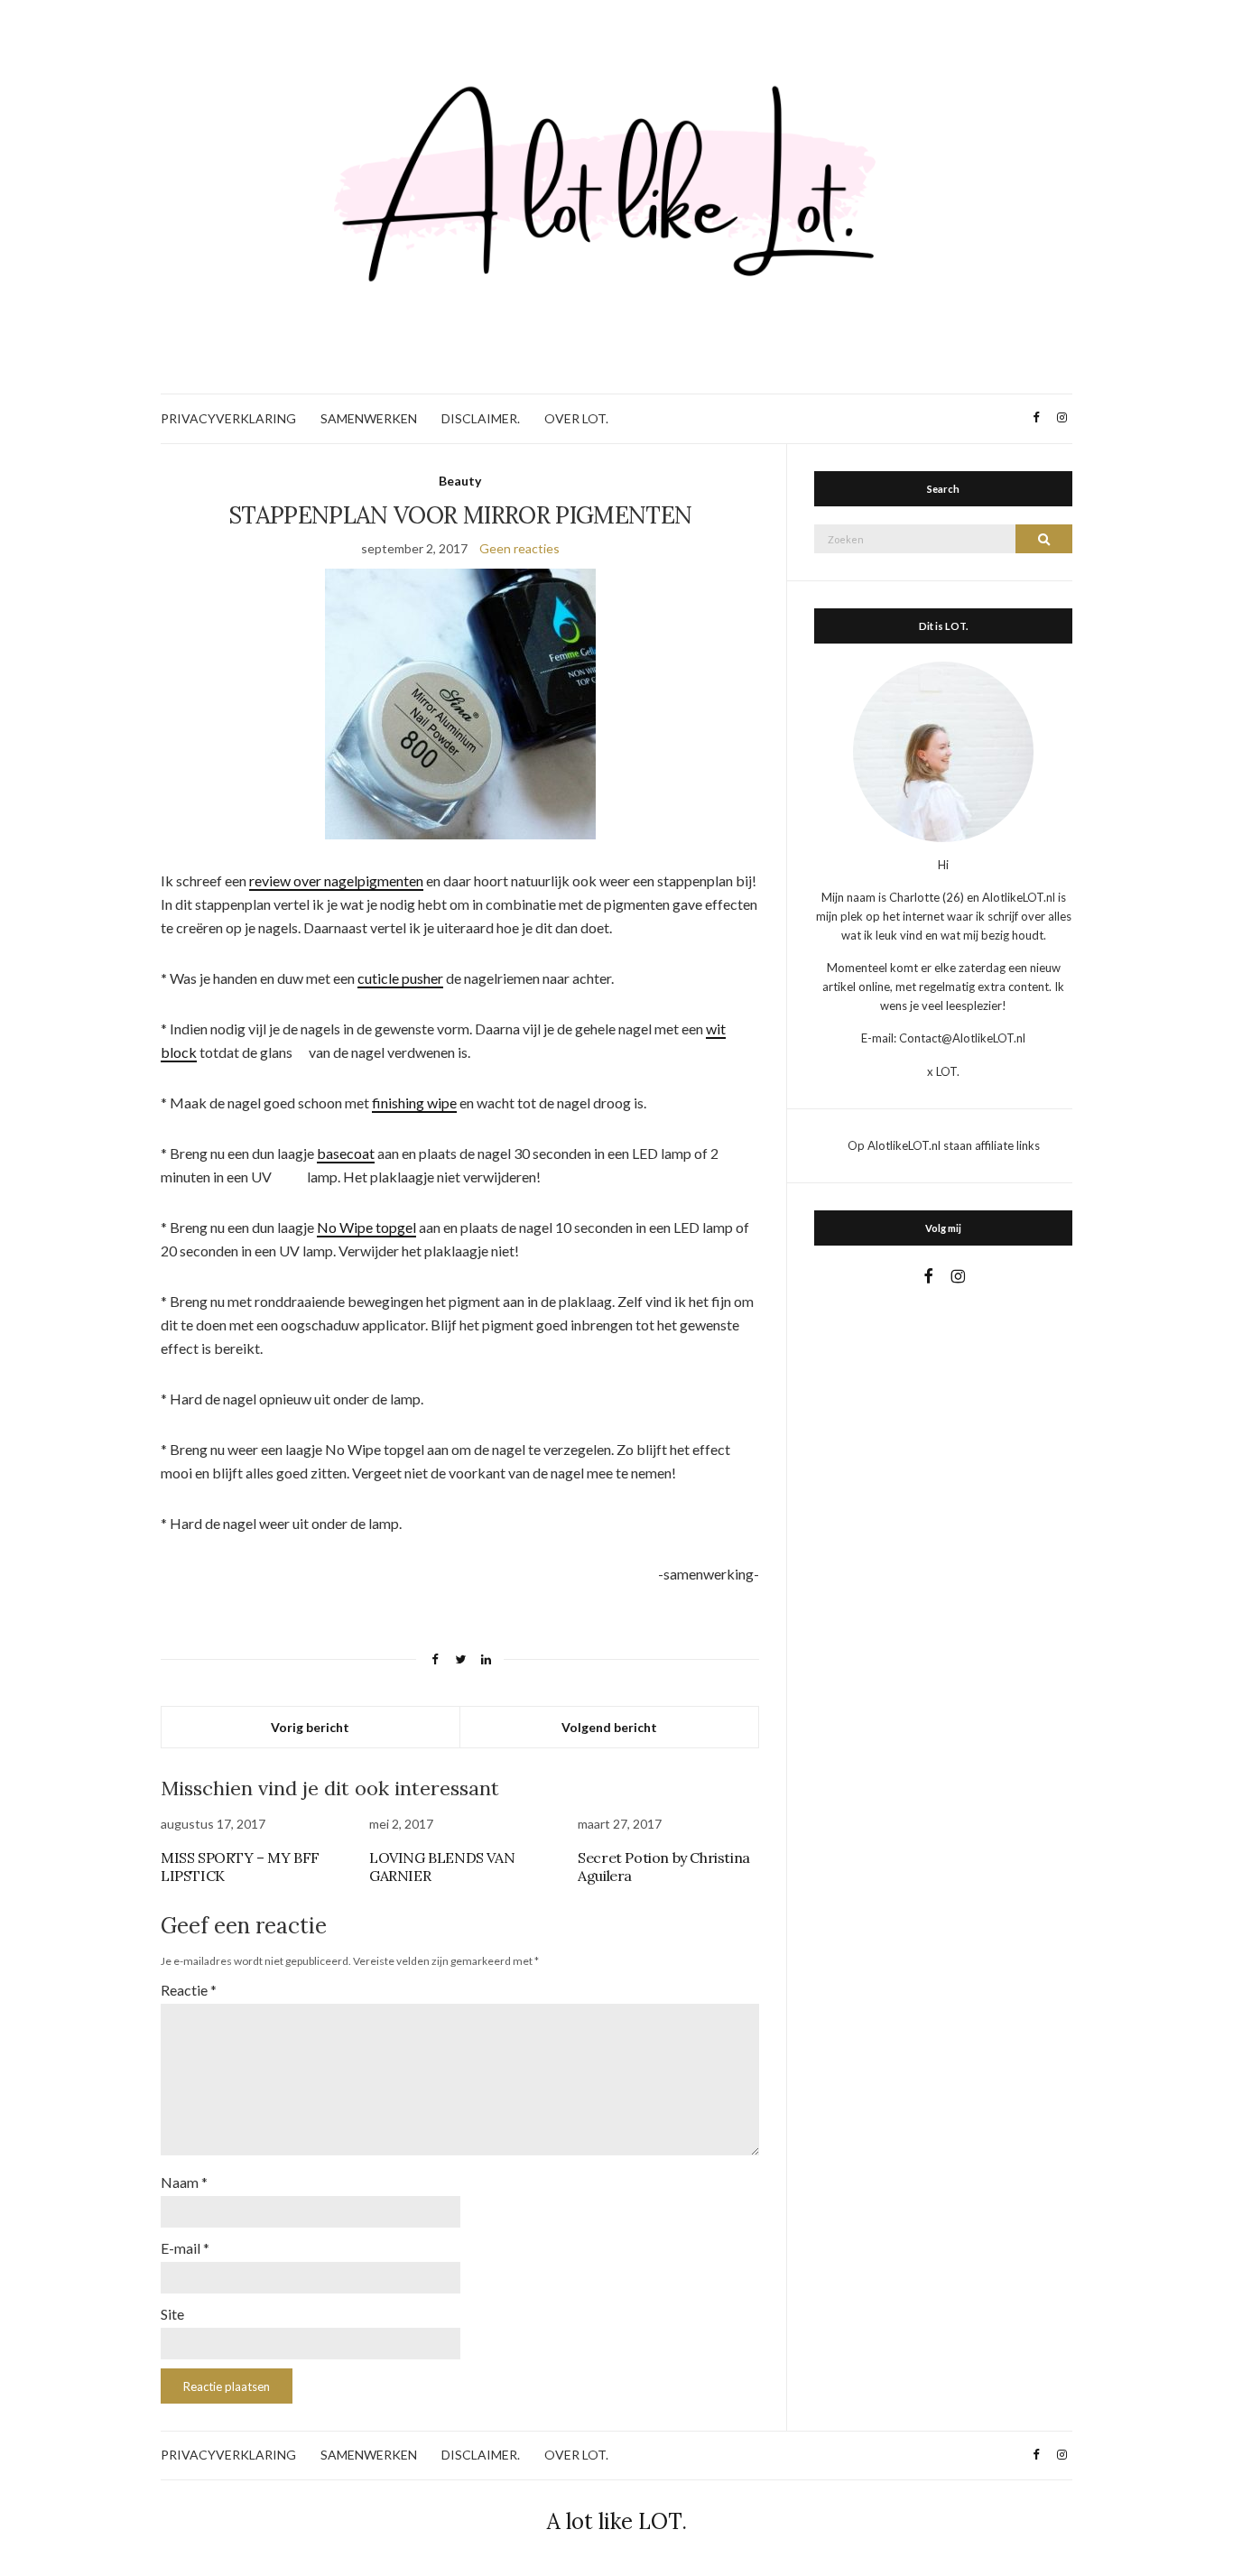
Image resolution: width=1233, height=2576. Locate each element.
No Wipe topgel (366, 1227)
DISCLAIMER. (481, 418)
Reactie (189, 1990)
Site (172, 2314)
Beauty (460, 481)
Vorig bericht (310, 1727)
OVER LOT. (576, 418)
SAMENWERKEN (369, 418)
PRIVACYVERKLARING (228, 418)
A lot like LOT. (617, 2521)
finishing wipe (414, 1103)
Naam (184, 2182)
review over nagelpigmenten (336, 880)
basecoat (346, 1153)
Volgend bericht (609, 1727)
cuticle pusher (400, 978)
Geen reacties (519, 548)
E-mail (185, 2248)
